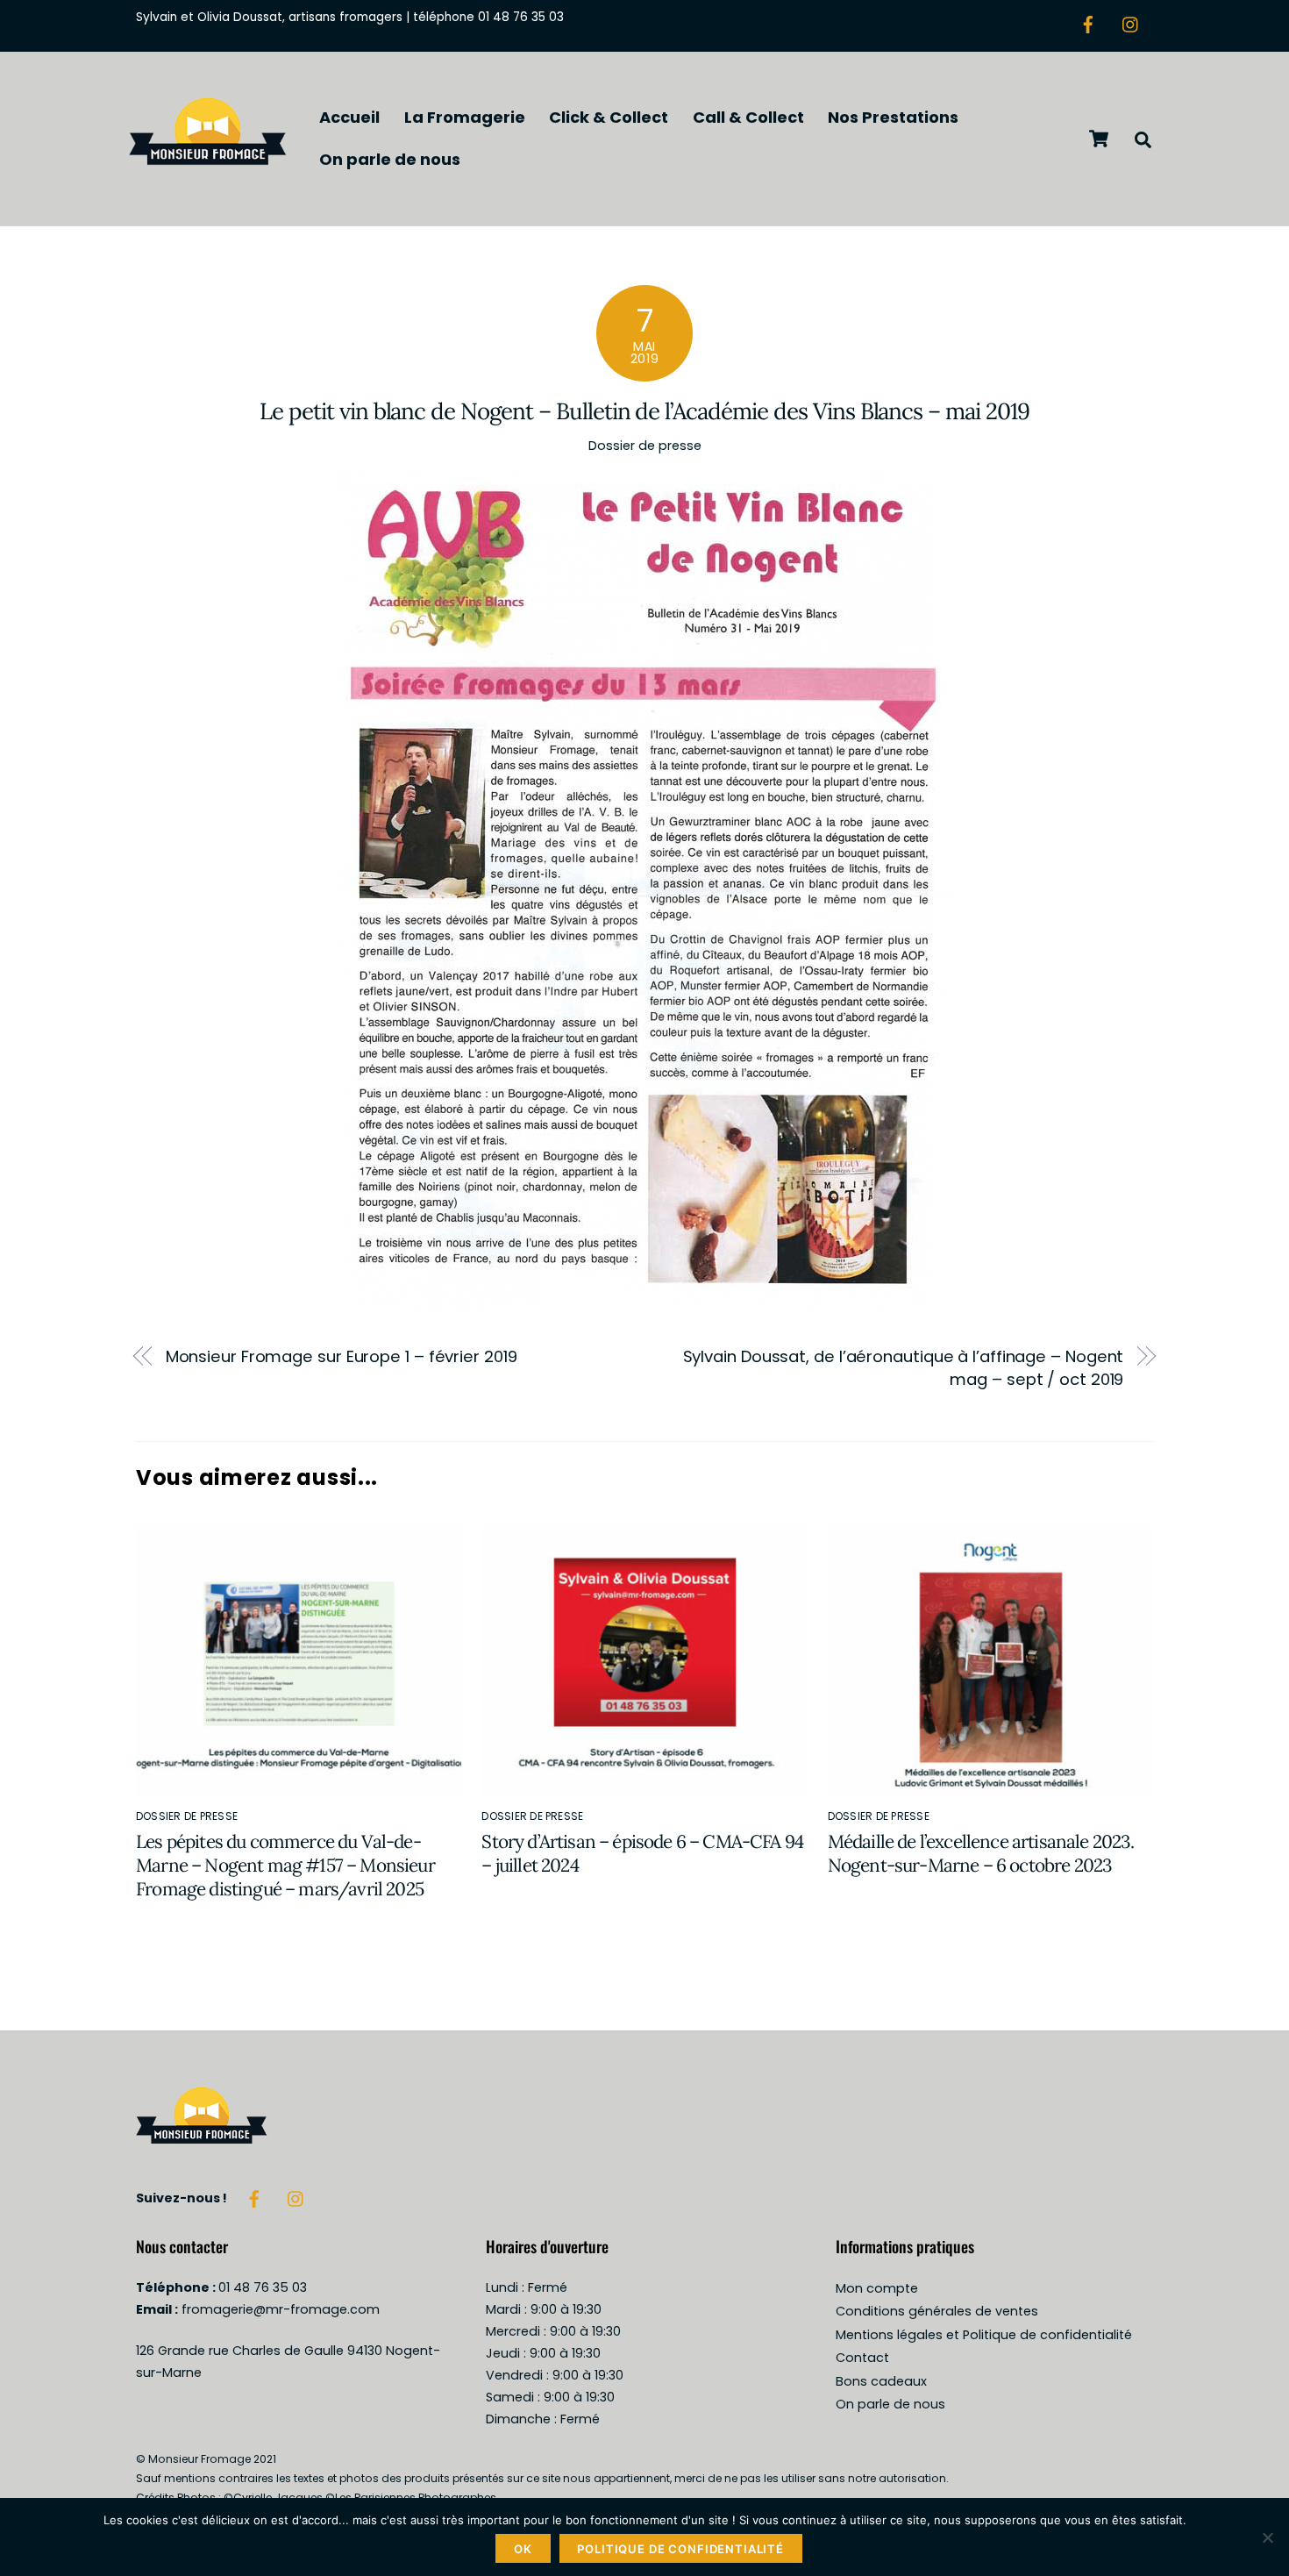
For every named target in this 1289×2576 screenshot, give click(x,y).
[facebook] (1088, 23)
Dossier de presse (645, 446)
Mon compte (877, 2288)
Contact (862, 2358)
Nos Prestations (893, 117)
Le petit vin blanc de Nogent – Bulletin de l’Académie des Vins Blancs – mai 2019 (644, 411)
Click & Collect (609, 117)
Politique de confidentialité (680, 2549)
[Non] (1267, 2537)
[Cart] (1099, 139)
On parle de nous (390, 159)
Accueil (349, 117)
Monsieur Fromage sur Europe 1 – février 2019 (342, 1356)
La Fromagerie (465, 117)
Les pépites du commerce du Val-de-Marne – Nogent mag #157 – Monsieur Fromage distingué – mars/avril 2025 (285, 1865)
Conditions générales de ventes (937, 2311)
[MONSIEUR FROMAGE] (208, 170)
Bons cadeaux (881, 2381)
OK (523, 2549)
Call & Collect (748, 117)
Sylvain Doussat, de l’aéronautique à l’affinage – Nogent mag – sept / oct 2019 (904, 1368)
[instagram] (1131, 23)
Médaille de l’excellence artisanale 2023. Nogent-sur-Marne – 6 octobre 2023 (981, 1853)
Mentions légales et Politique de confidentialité (984, 2335)
